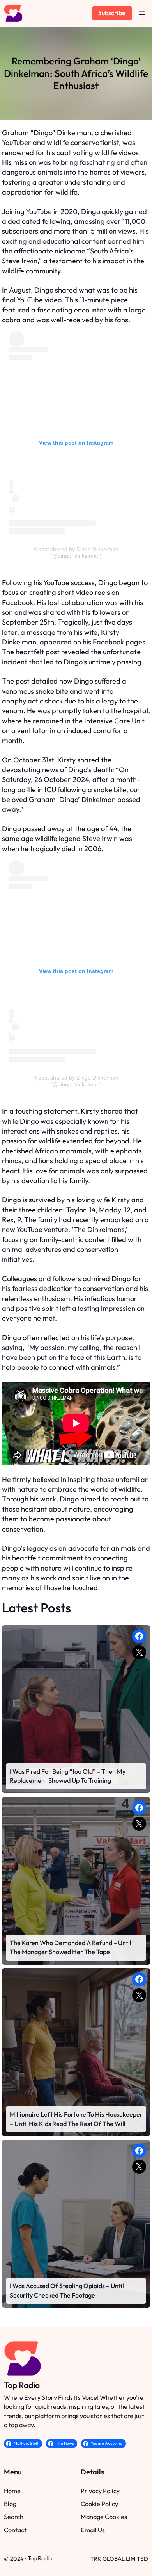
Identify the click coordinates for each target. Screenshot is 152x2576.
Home (12, 2491)
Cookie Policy (99, 2504)
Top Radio (22, 2385)
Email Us (93, 2530)
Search (14, 2517)
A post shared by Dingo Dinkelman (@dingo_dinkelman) (76, 553)
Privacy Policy (100, 2491)
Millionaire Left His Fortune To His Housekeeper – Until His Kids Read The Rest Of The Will (76, 2119)
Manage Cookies (104, 2517)
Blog (10, 2504)
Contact (15, 2530)
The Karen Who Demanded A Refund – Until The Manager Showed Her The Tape (71, 1948)
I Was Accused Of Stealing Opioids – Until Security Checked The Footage (67, 2290)
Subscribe (112, 13)
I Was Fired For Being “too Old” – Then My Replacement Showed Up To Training (68, 1776)
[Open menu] (142, 13)
